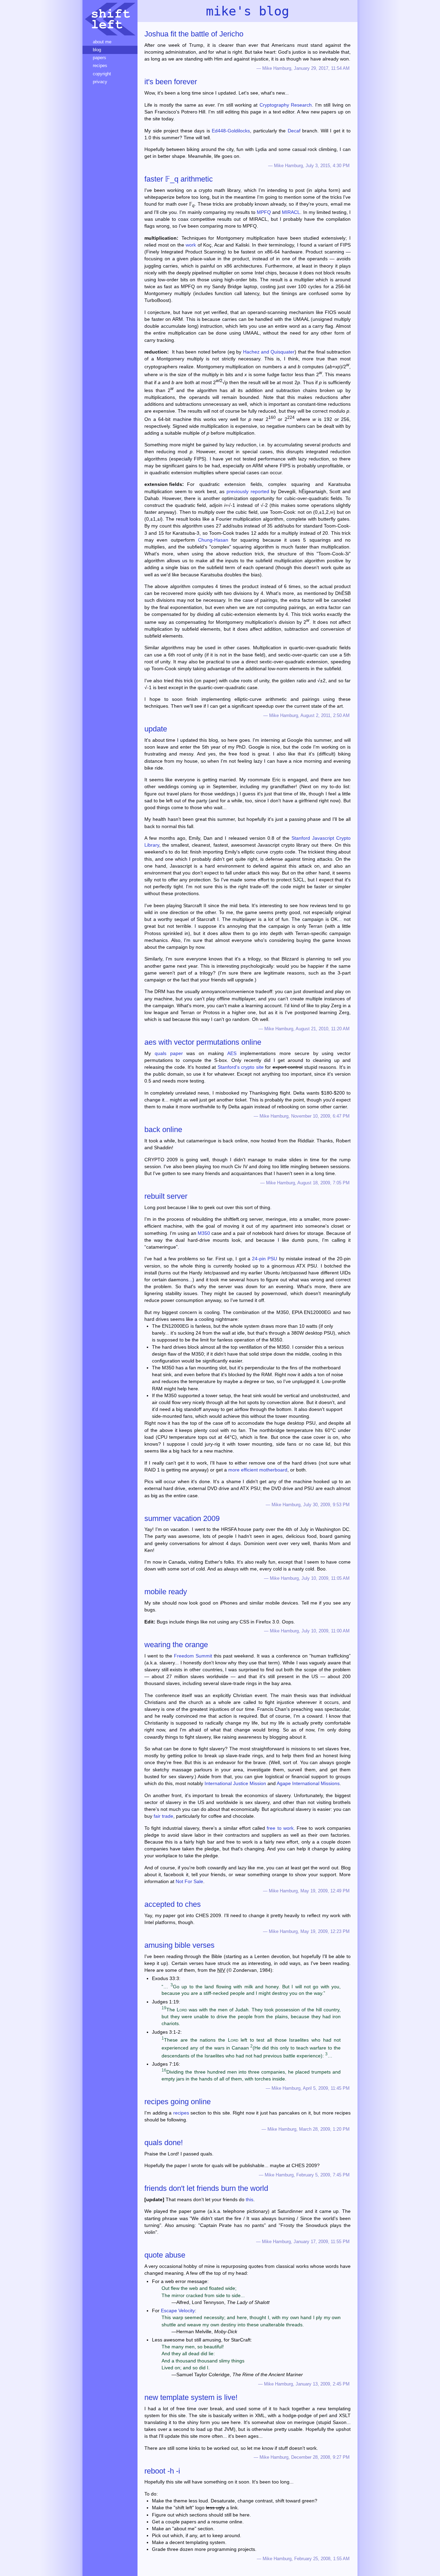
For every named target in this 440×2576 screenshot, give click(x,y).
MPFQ (264, 212)
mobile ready (166, 1592)
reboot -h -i (162, 2471)
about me (102, 42)
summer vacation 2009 (182, 1518)
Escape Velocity (178, 2311)
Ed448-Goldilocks (231, 131)
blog (97, 50)
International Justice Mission (235, 1783)
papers (100, 58)
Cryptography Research (286, 105)
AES (232, 1053)
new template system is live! (191, 2397)
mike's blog (247, 11)
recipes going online (178, 2102)
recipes (181, 2113)
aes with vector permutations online (203, 1042)
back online (163, 1129)
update (156, 729)
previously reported (248, 491)
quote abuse (165, 2255)
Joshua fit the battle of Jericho (194, 34)
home (110, 19)
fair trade (163, 1816)
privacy (100, 82)
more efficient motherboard (258, 1470)
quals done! (164, 2143)
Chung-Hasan (213, 540)
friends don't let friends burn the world (206, 2188)
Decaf (294, 131)
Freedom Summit (193, 1656)
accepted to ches (173, 1904)
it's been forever (171, 82)
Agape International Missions (308, 1783)
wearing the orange (176, 1645)
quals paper (169, 1053)
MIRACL (291, 212)
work (191, 245)
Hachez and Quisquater (269, 352)
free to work (280, 1828)
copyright (102, 74)
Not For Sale (189, 1881)
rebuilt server (166, 1196)
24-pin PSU (265, 1259)
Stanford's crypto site (241, 1067)
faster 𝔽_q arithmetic (179, 179)
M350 (204, 1233)
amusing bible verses (179, 1945)
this (250, 2199)
